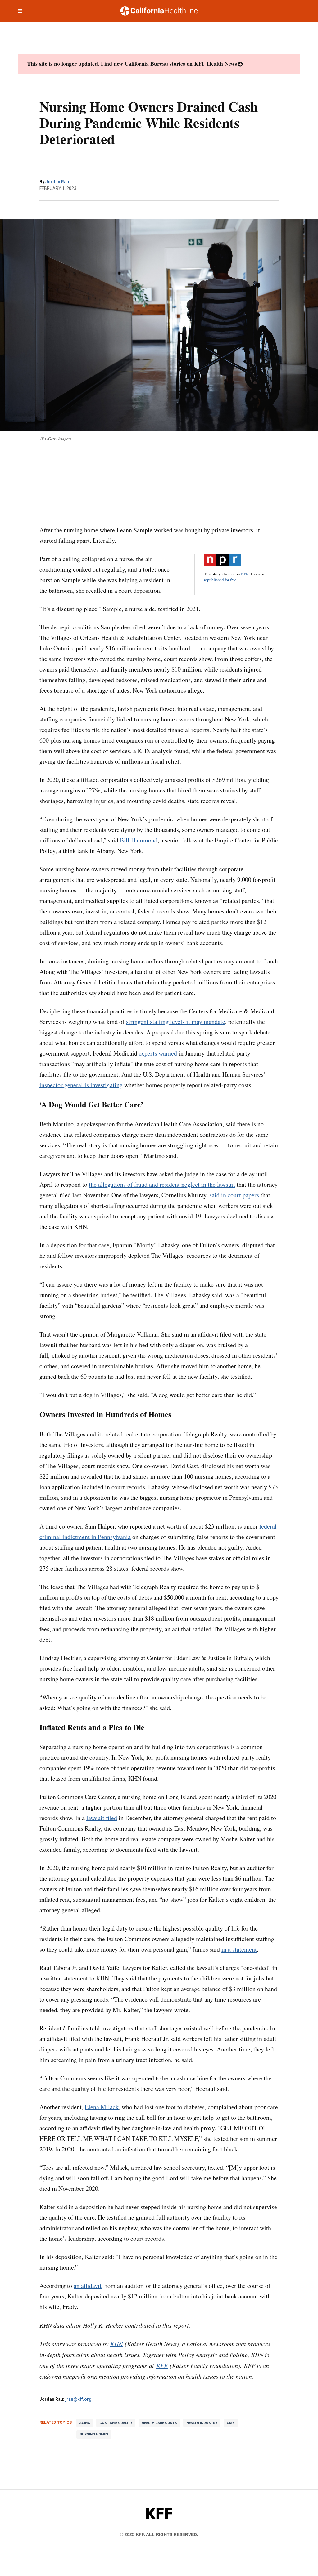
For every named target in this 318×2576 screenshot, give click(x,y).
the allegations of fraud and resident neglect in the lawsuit (162, 1184)
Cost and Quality (116, 2423)
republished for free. (221, 580)
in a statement (239, 1949)
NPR (245, 574)
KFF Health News (216, 64)
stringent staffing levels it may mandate (176, 1022)
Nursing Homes (94, 2434)
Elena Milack (102, 2107)
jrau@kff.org (78, 2399)
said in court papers (234, 1195)
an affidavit (88, 2286)
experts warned (158, 1053)
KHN (116, 2344)
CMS (231, 2423)
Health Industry (202, 2423)
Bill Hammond (139, 840)
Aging (85, 2423)
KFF (162, 2365)
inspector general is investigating (81, 1085)
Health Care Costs (159, 2423)
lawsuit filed (102, 1818)
